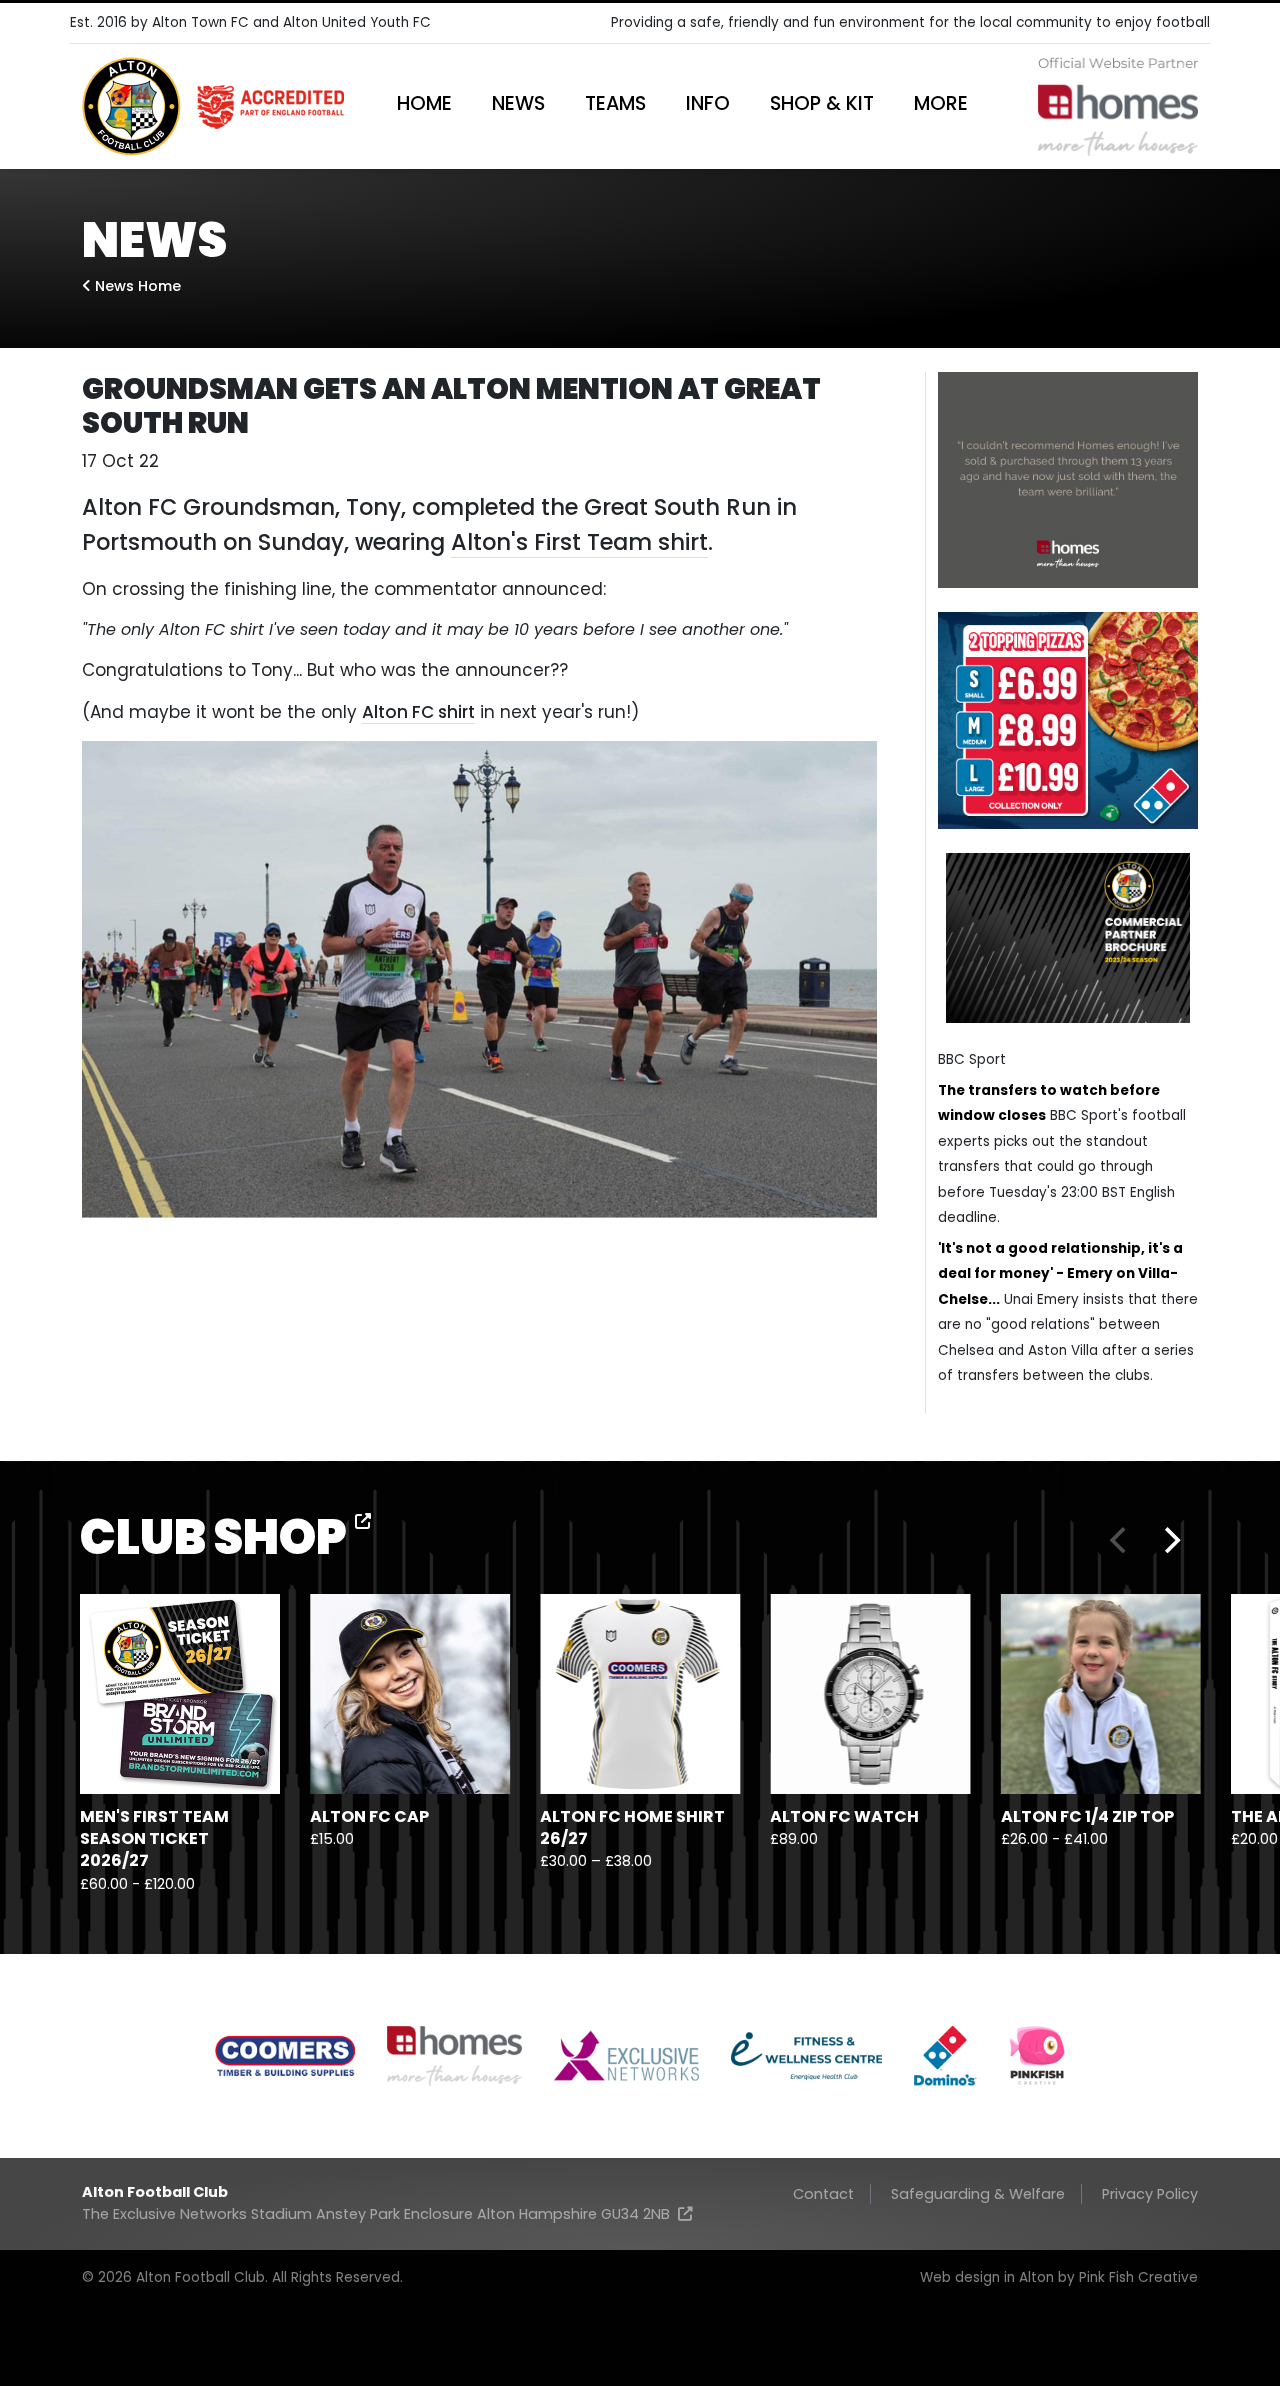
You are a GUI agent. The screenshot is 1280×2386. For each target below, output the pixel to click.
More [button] (941, 103)
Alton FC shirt (418, 712)
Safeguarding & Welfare (978, 2194)
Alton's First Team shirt (579, 542)
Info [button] (708, 103)
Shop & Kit (822, 103)
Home (424, 103)
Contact (823, 2194)
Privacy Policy (1150, 2194)
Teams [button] (615, 103)
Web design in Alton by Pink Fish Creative (1059, 2277)
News (518, 103)
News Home (136, 286)
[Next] (1170, 1540)
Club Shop (217, 1537)
